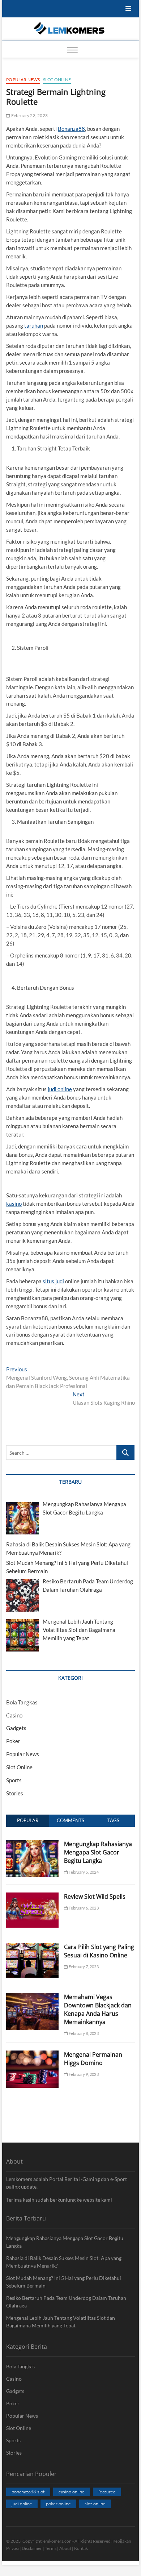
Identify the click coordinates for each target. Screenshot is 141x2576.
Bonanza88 (71, 129)
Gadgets (16, 1728)
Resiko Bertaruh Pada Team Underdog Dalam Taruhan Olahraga (66, 2302)
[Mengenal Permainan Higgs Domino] (32, 2054)
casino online (72, 2492)
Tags (113, 1820)
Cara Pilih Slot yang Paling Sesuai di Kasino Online (99, 1951)
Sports (14, 1780)
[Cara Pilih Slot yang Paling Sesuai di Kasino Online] (32, 1947)
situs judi (53, 1281)
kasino (14, 1204)
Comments (70, 1820)
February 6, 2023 (83, 1908)
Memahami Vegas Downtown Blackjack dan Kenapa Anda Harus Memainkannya (98, 2009)
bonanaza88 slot (28, 2492)
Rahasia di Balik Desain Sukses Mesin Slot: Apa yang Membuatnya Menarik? (64, 2262)
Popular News (23, 80)
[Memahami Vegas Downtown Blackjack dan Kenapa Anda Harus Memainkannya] (32, 1997)
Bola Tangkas (22, 1702)
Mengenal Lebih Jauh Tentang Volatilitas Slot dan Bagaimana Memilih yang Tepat (61, 2322)
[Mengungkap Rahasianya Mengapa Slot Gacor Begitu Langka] (32, 1844)
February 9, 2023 (83, 2074)
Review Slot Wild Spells (95, 1896)
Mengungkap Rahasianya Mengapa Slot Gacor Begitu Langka (98, 1852)
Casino (14, 1715)
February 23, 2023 (29, 115)
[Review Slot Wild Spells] (32, 1896)
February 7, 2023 (83, 1967)
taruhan (34, 325)
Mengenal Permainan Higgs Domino (93, 2059)
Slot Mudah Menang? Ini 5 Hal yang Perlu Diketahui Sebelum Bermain (64, 2282)
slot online (95, 2504)
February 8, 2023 (83, 2033)
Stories (15, 1793)
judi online (60, 1089)
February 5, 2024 (83, 1872)
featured (107, 2492)
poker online (58, 2504)
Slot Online (57, 80)
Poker (13, 1741)
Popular (28, 1820)
